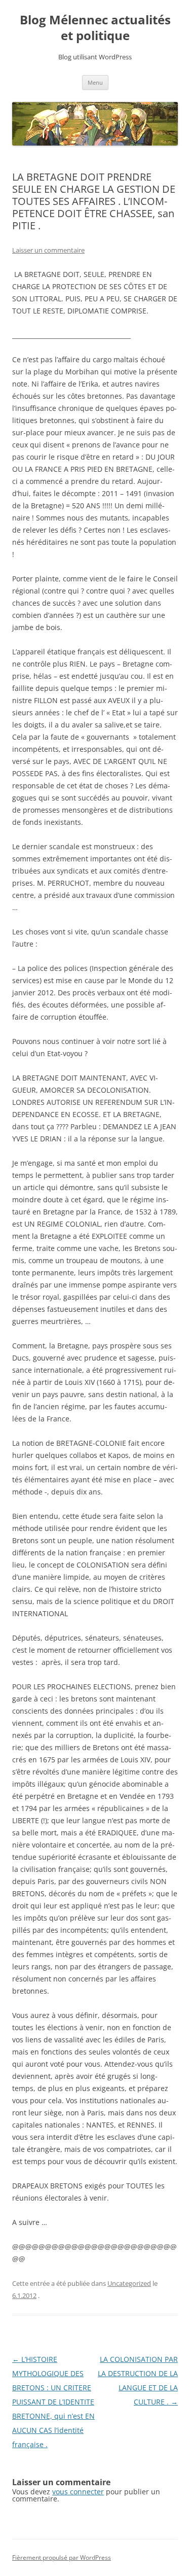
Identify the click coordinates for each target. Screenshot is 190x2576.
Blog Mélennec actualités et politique (95, 28)
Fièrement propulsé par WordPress (62, 2557)
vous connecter (78, 2492)
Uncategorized (129, 2283)
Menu (95, 82)
